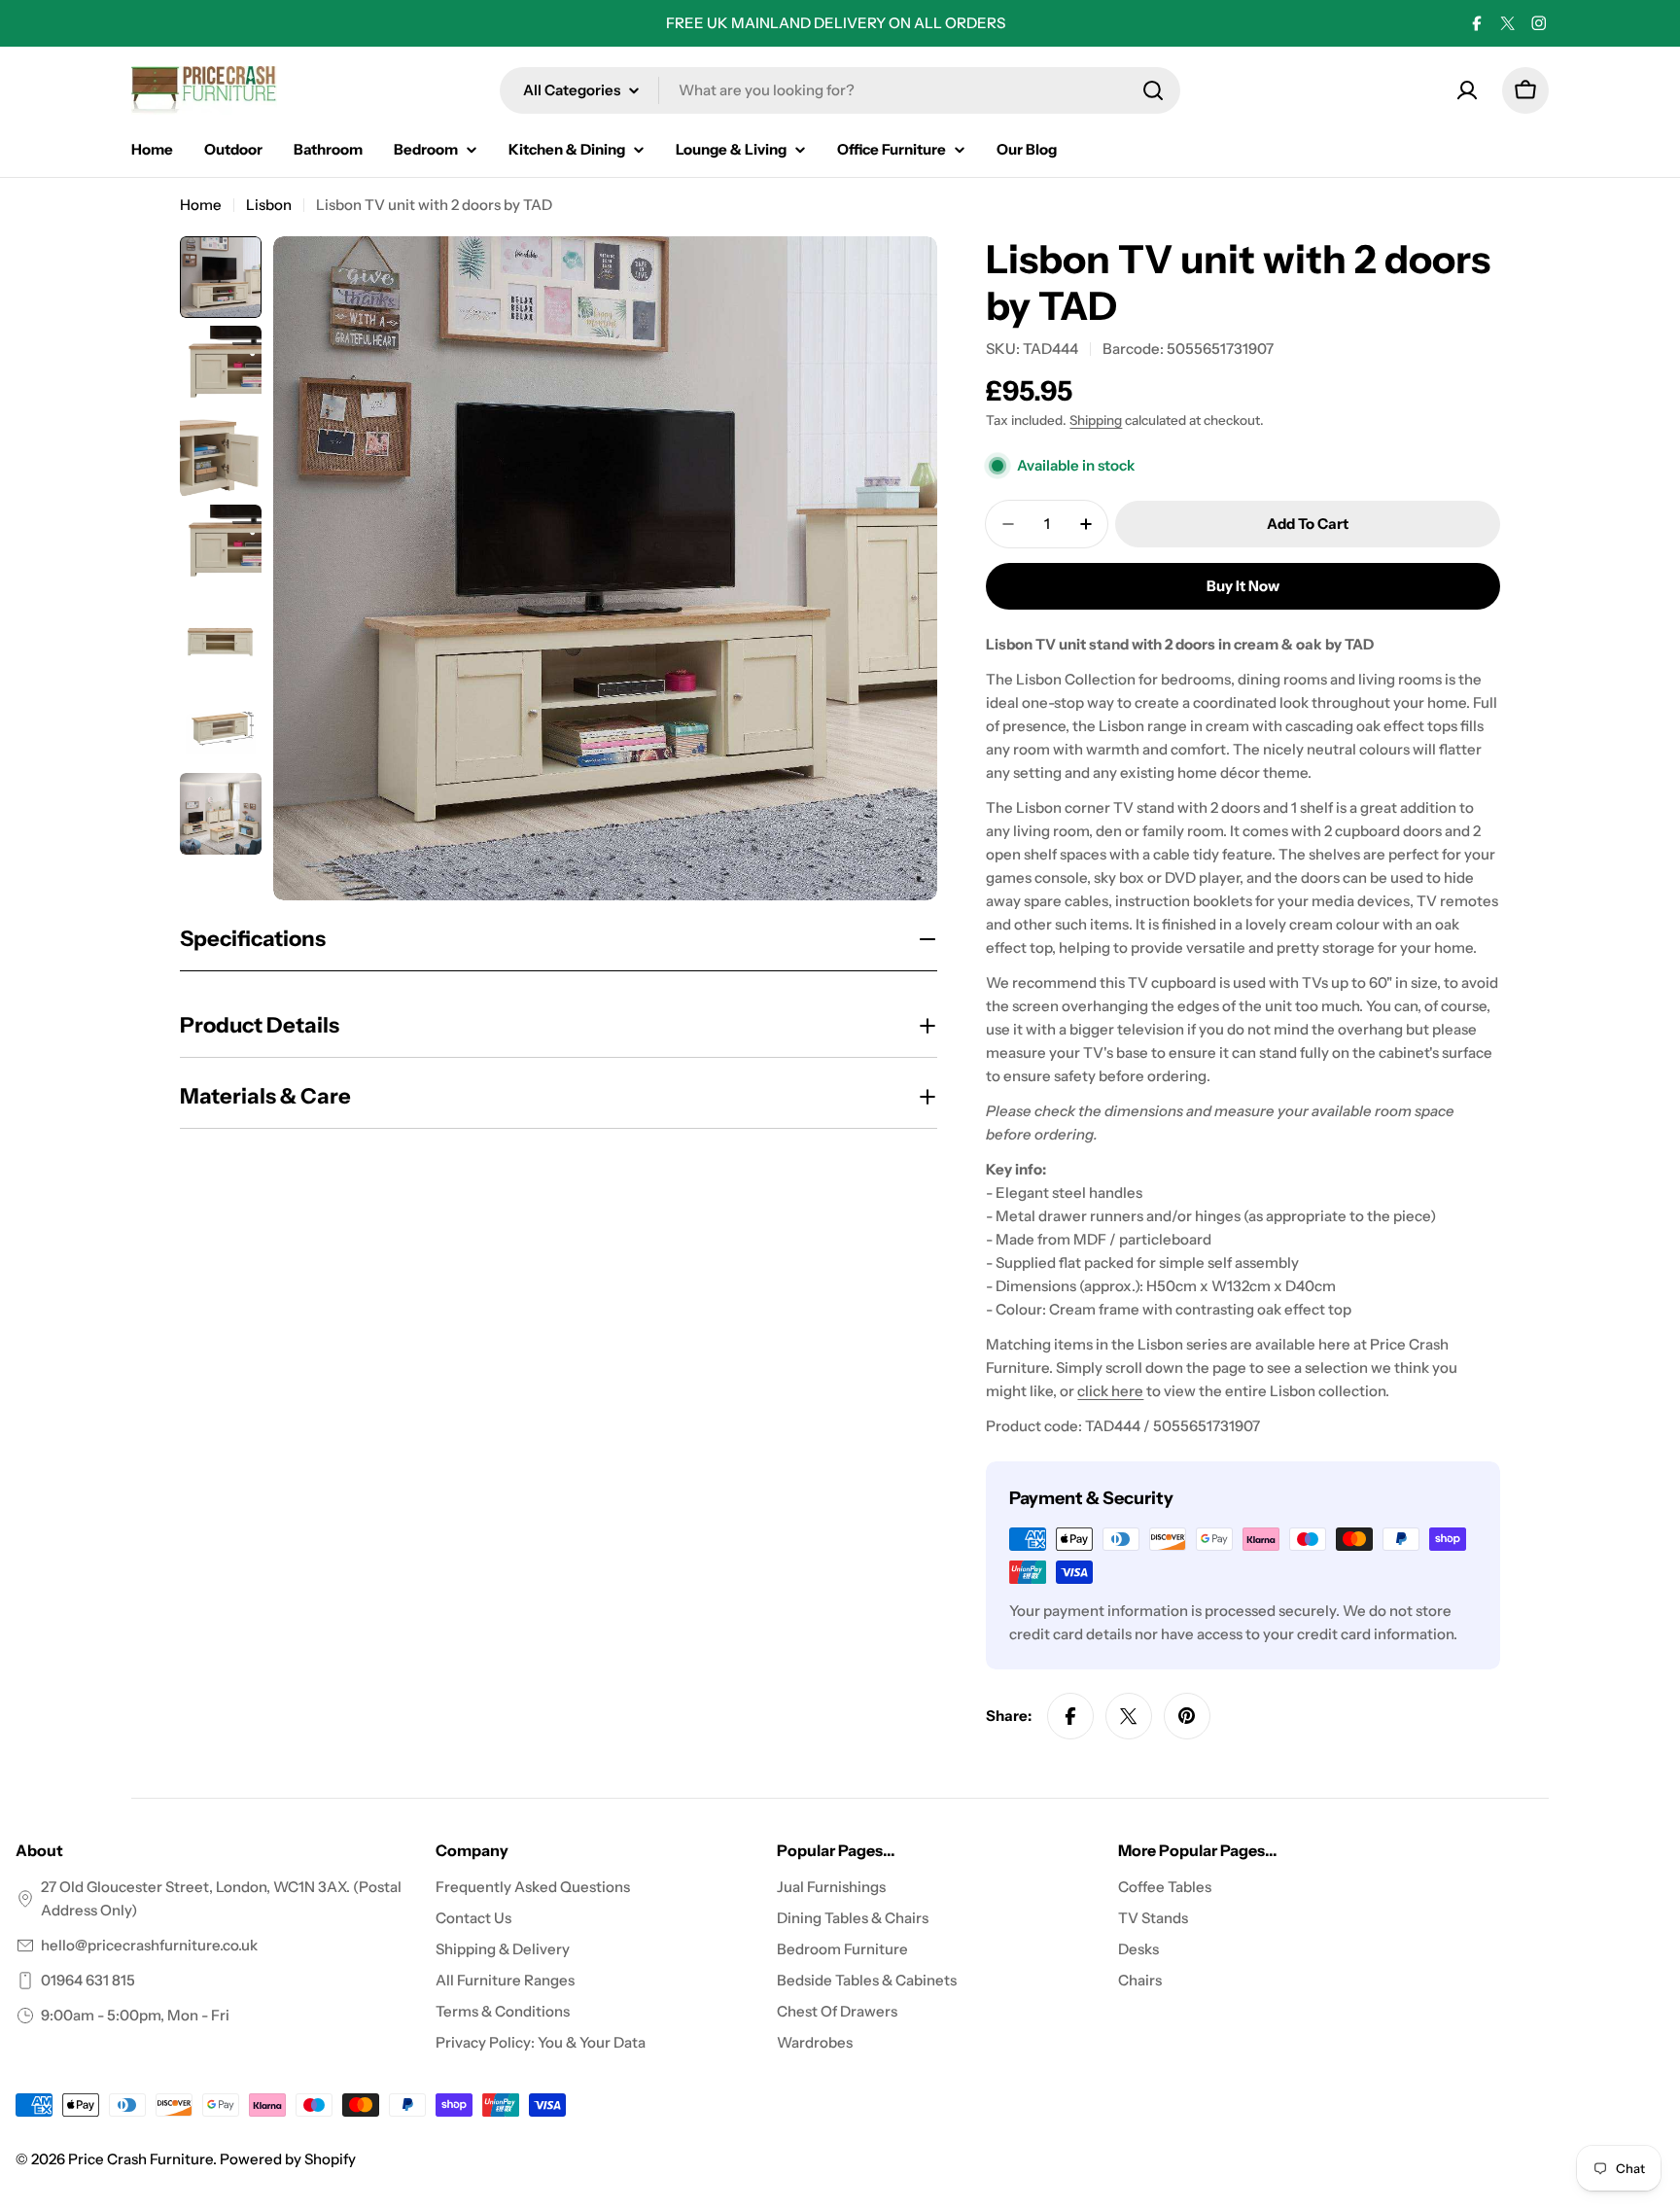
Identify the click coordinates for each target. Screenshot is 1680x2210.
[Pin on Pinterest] (1187, 1716)
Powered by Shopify (288, 2159)
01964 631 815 (88, 1980)
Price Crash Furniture (140, 2159)
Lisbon (269, 205)
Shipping (1096, 420)
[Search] (1153, 90)
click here (1110, 1391)
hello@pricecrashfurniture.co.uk (149, 1945)
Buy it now (1243, 586)
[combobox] (840, 90)
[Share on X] (1129, 1716)
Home (201, 205)
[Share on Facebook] (1070, 1716)
